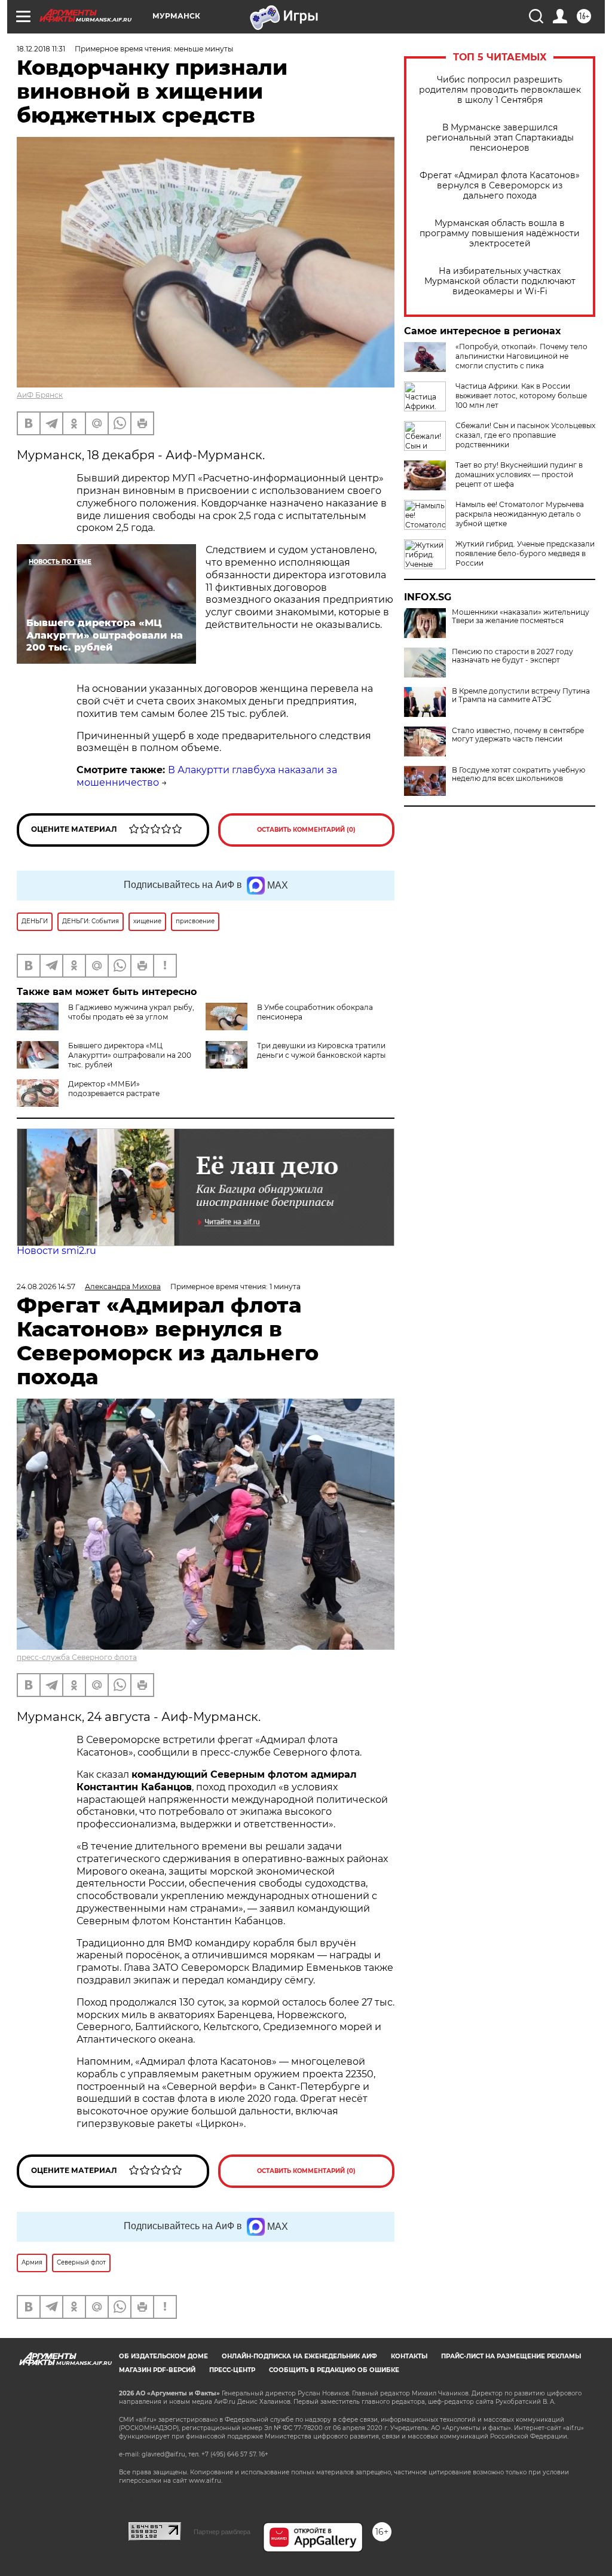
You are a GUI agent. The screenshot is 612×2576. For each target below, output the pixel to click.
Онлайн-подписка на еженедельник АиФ (299, 2356)
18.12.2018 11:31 (41, 49)
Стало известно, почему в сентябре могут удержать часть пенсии (518, 735)
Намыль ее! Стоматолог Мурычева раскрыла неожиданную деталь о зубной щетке (520, 514)
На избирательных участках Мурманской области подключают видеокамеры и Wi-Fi (500, 281)
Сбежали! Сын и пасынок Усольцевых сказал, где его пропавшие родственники (525, 435)
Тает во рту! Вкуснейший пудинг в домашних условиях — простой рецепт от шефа (519, 474)
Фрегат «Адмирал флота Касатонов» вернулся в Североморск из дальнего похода (500, 186)
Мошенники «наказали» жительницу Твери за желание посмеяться (521, 616)
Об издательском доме (163, 2356)
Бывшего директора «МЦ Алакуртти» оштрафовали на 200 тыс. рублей (130, 1055)
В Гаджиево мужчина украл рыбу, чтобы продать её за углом (131, 1012)
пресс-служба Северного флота (77, 1657)
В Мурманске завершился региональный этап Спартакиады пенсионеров (500, 138)
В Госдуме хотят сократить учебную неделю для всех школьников (518, 774)
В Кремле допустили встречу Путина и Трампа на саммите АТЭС (521, 695)
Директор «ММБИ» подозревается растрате (114, 1089)
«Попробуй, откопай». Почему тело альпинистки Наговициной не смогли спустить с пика (521, 356)
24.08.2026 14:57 (46, 1287)
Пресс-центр (232, 2370)
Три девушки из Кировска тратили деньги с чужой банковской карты (321, 1050)
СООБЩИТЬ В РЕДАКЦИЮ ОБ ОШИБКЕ (334, 2370)
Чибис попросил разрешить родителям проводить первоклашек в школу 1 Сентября (500, 90)
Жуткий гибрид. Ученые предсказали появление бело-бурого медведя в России (525, 553)
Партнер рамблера (222, 2532)
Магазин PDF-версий (157, 2370)
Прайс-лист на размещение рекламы (511, 2356)
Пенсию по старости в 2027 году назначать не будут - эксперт (512, 656)
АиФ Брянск (40, 395)
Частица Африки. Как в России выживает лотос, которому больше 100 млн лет (521, 396)
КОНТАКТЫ (409, 2356)
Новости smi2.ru (56, 1251)
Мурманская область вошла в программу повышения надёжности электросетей (500, 234)
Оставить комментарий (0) (306, 830)
